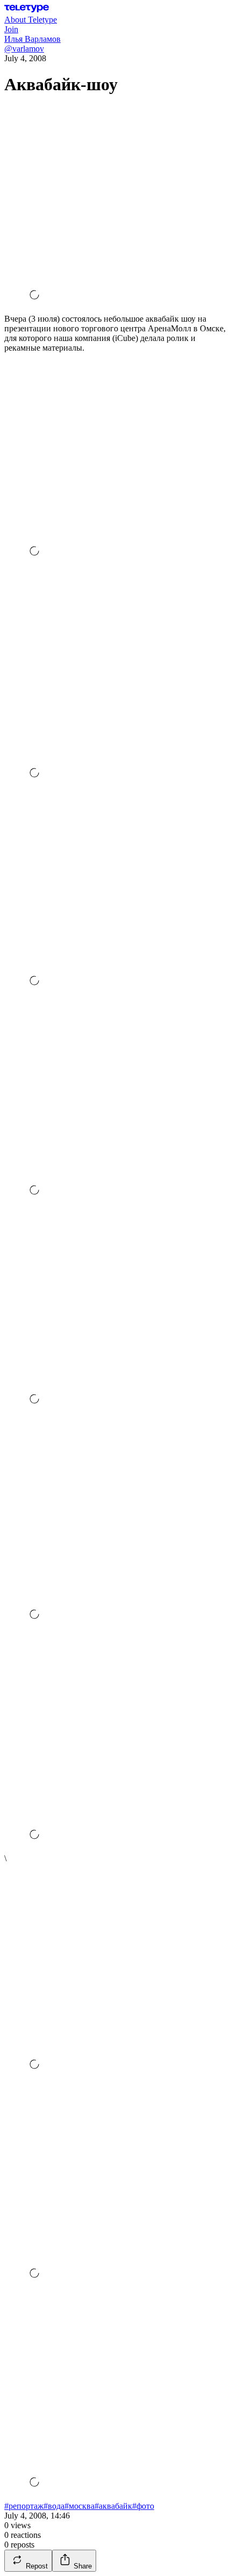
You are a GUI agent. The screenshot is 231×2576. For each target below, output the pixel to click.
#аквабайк (113, 2506)
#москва (80, 2506)
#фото (143, 2506)
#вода (54, 2506)
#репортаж (24, 2506)
